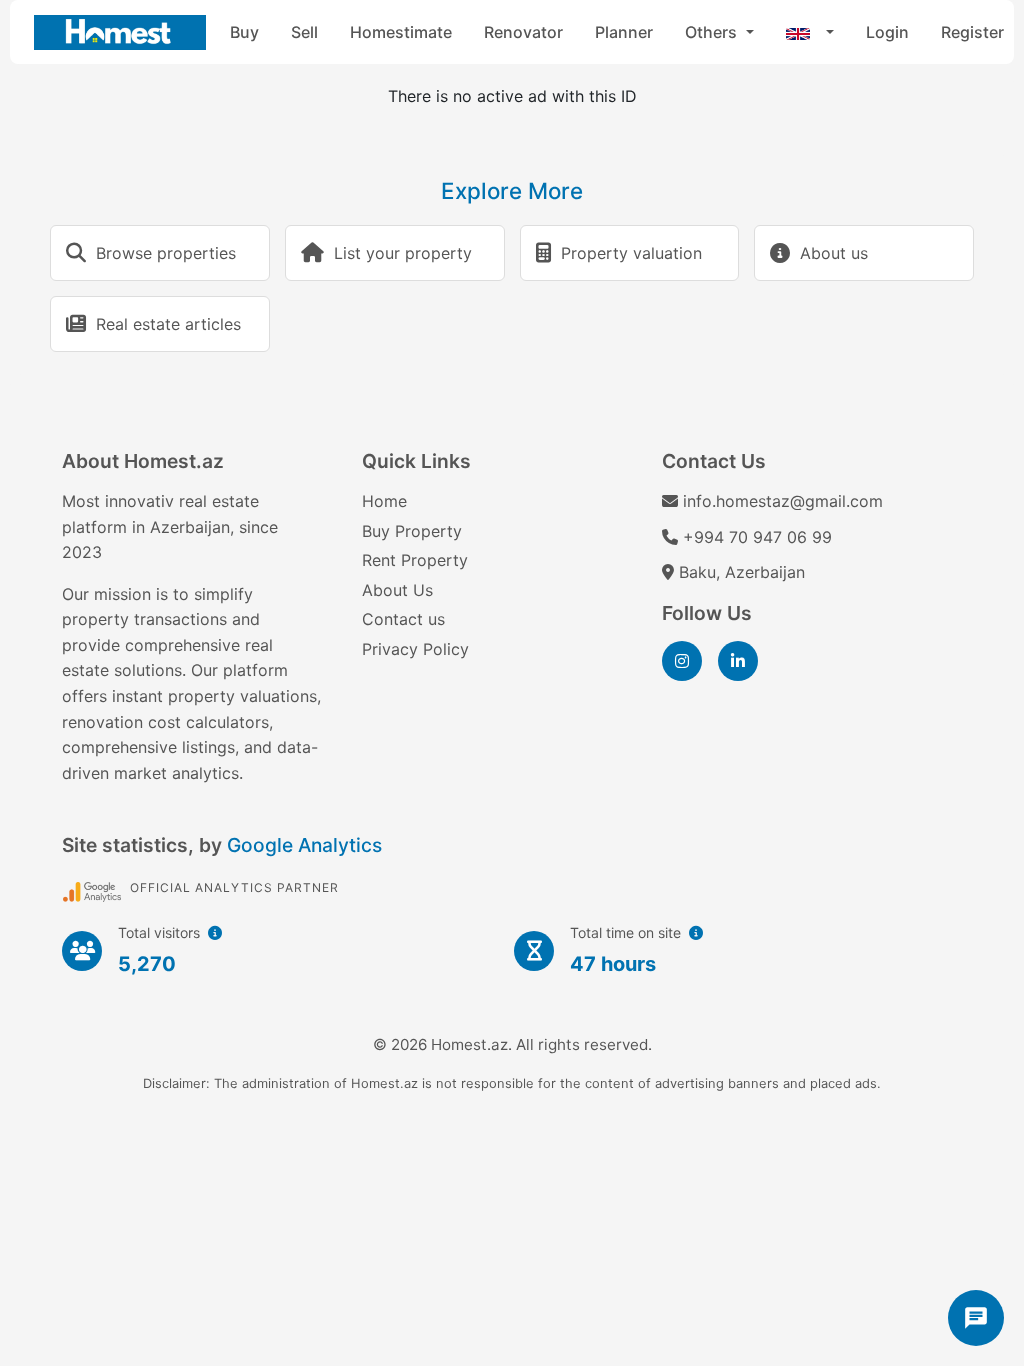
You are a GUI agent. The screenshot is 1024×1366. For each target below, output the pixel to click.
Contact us (403, 619)
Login (887, 32)
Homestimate (401, 32)
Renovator (523, 32)
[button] (810, 32)
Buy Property (412, 531)
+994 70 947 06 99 (757, 537)
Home (384, 501)
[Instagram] (682, 661)
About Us (397, 590)
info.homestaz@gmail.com (783, 501)
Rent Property (415, 560)
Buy (244, 32)
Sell (304, 32)
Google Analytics (304, 845)
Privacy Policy (415, 649)
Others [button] (713, 32)
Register (972, 32)
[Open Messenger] (976, 1318)
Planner (624, 32)
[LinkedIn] (738, 661)
